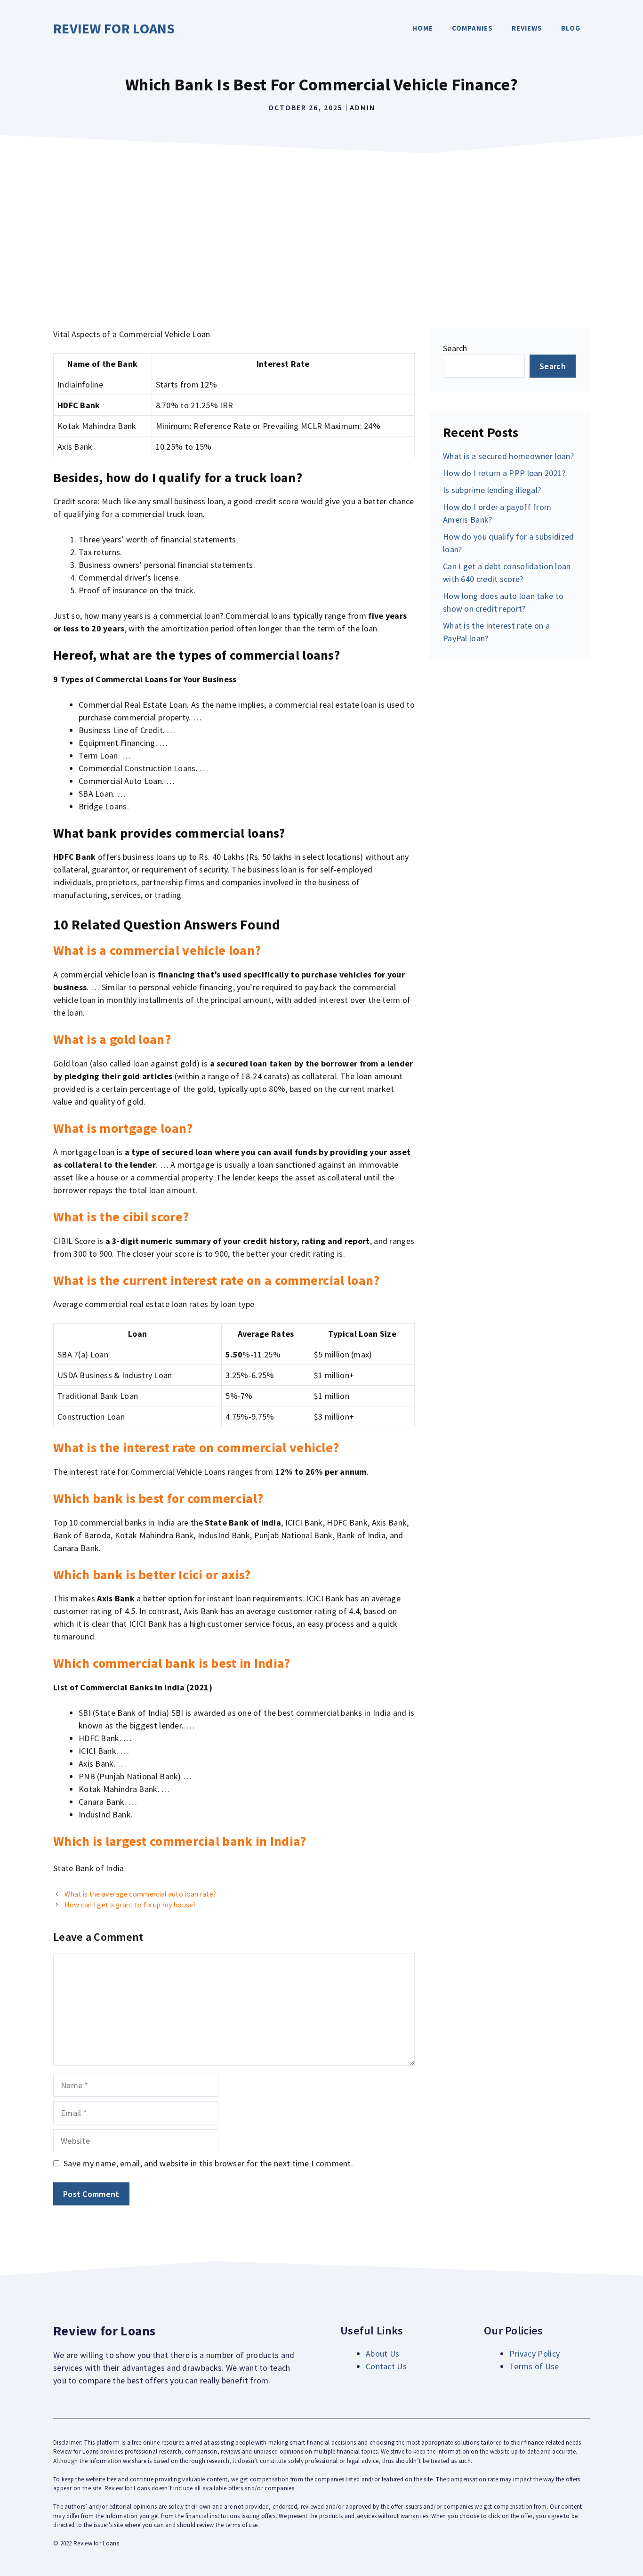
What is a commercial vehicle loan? (157, 950)
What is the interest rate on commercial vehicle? (196, 1447)
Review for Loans (114, 28)
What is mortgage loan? (123, 1128)
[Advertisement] (321, 229)
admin (362, 107)
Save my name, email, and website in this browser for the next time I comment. (208, 2163)
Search (455, 348)
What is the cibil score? (121, 1217)
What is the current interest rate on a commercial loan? (217, 1280)
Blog (571, 28)
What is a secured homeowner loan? (508, 456)
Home (423, 28)
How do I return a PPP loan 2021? (504, 473)
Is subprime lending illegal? (492, 490)
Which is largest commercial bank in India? (180, 1841)
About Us (382, 2354)
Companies (472, 28)
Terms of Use (534, 2366)
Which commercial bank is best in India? (172, 1663)
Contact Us (386, 2366)
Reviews (527, 28)
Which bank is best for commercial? (158, 1498)
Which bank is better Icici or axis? (152, 1575)
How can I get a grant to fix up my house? (130, 1905)
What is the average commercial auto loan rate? (140, 1894)
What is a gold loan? (112, 1039)
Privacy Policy (534, 2354)
